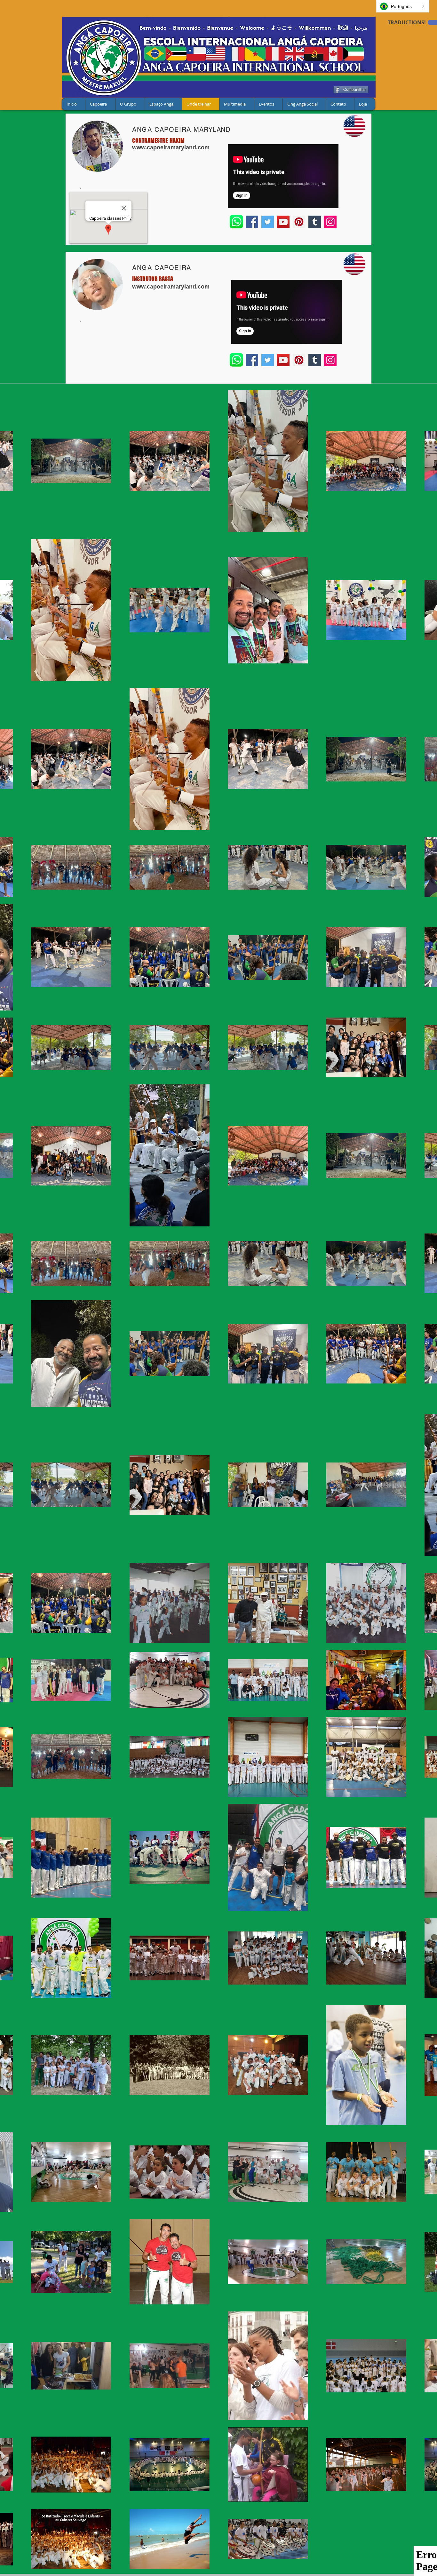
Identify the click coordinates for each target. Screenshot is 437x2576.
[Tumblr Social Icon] (315, 222)
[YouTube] (283, 222)
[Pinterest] (299, 222)
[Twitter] (268, 222)
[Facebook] (252, 222)
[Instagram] (330, 222)
